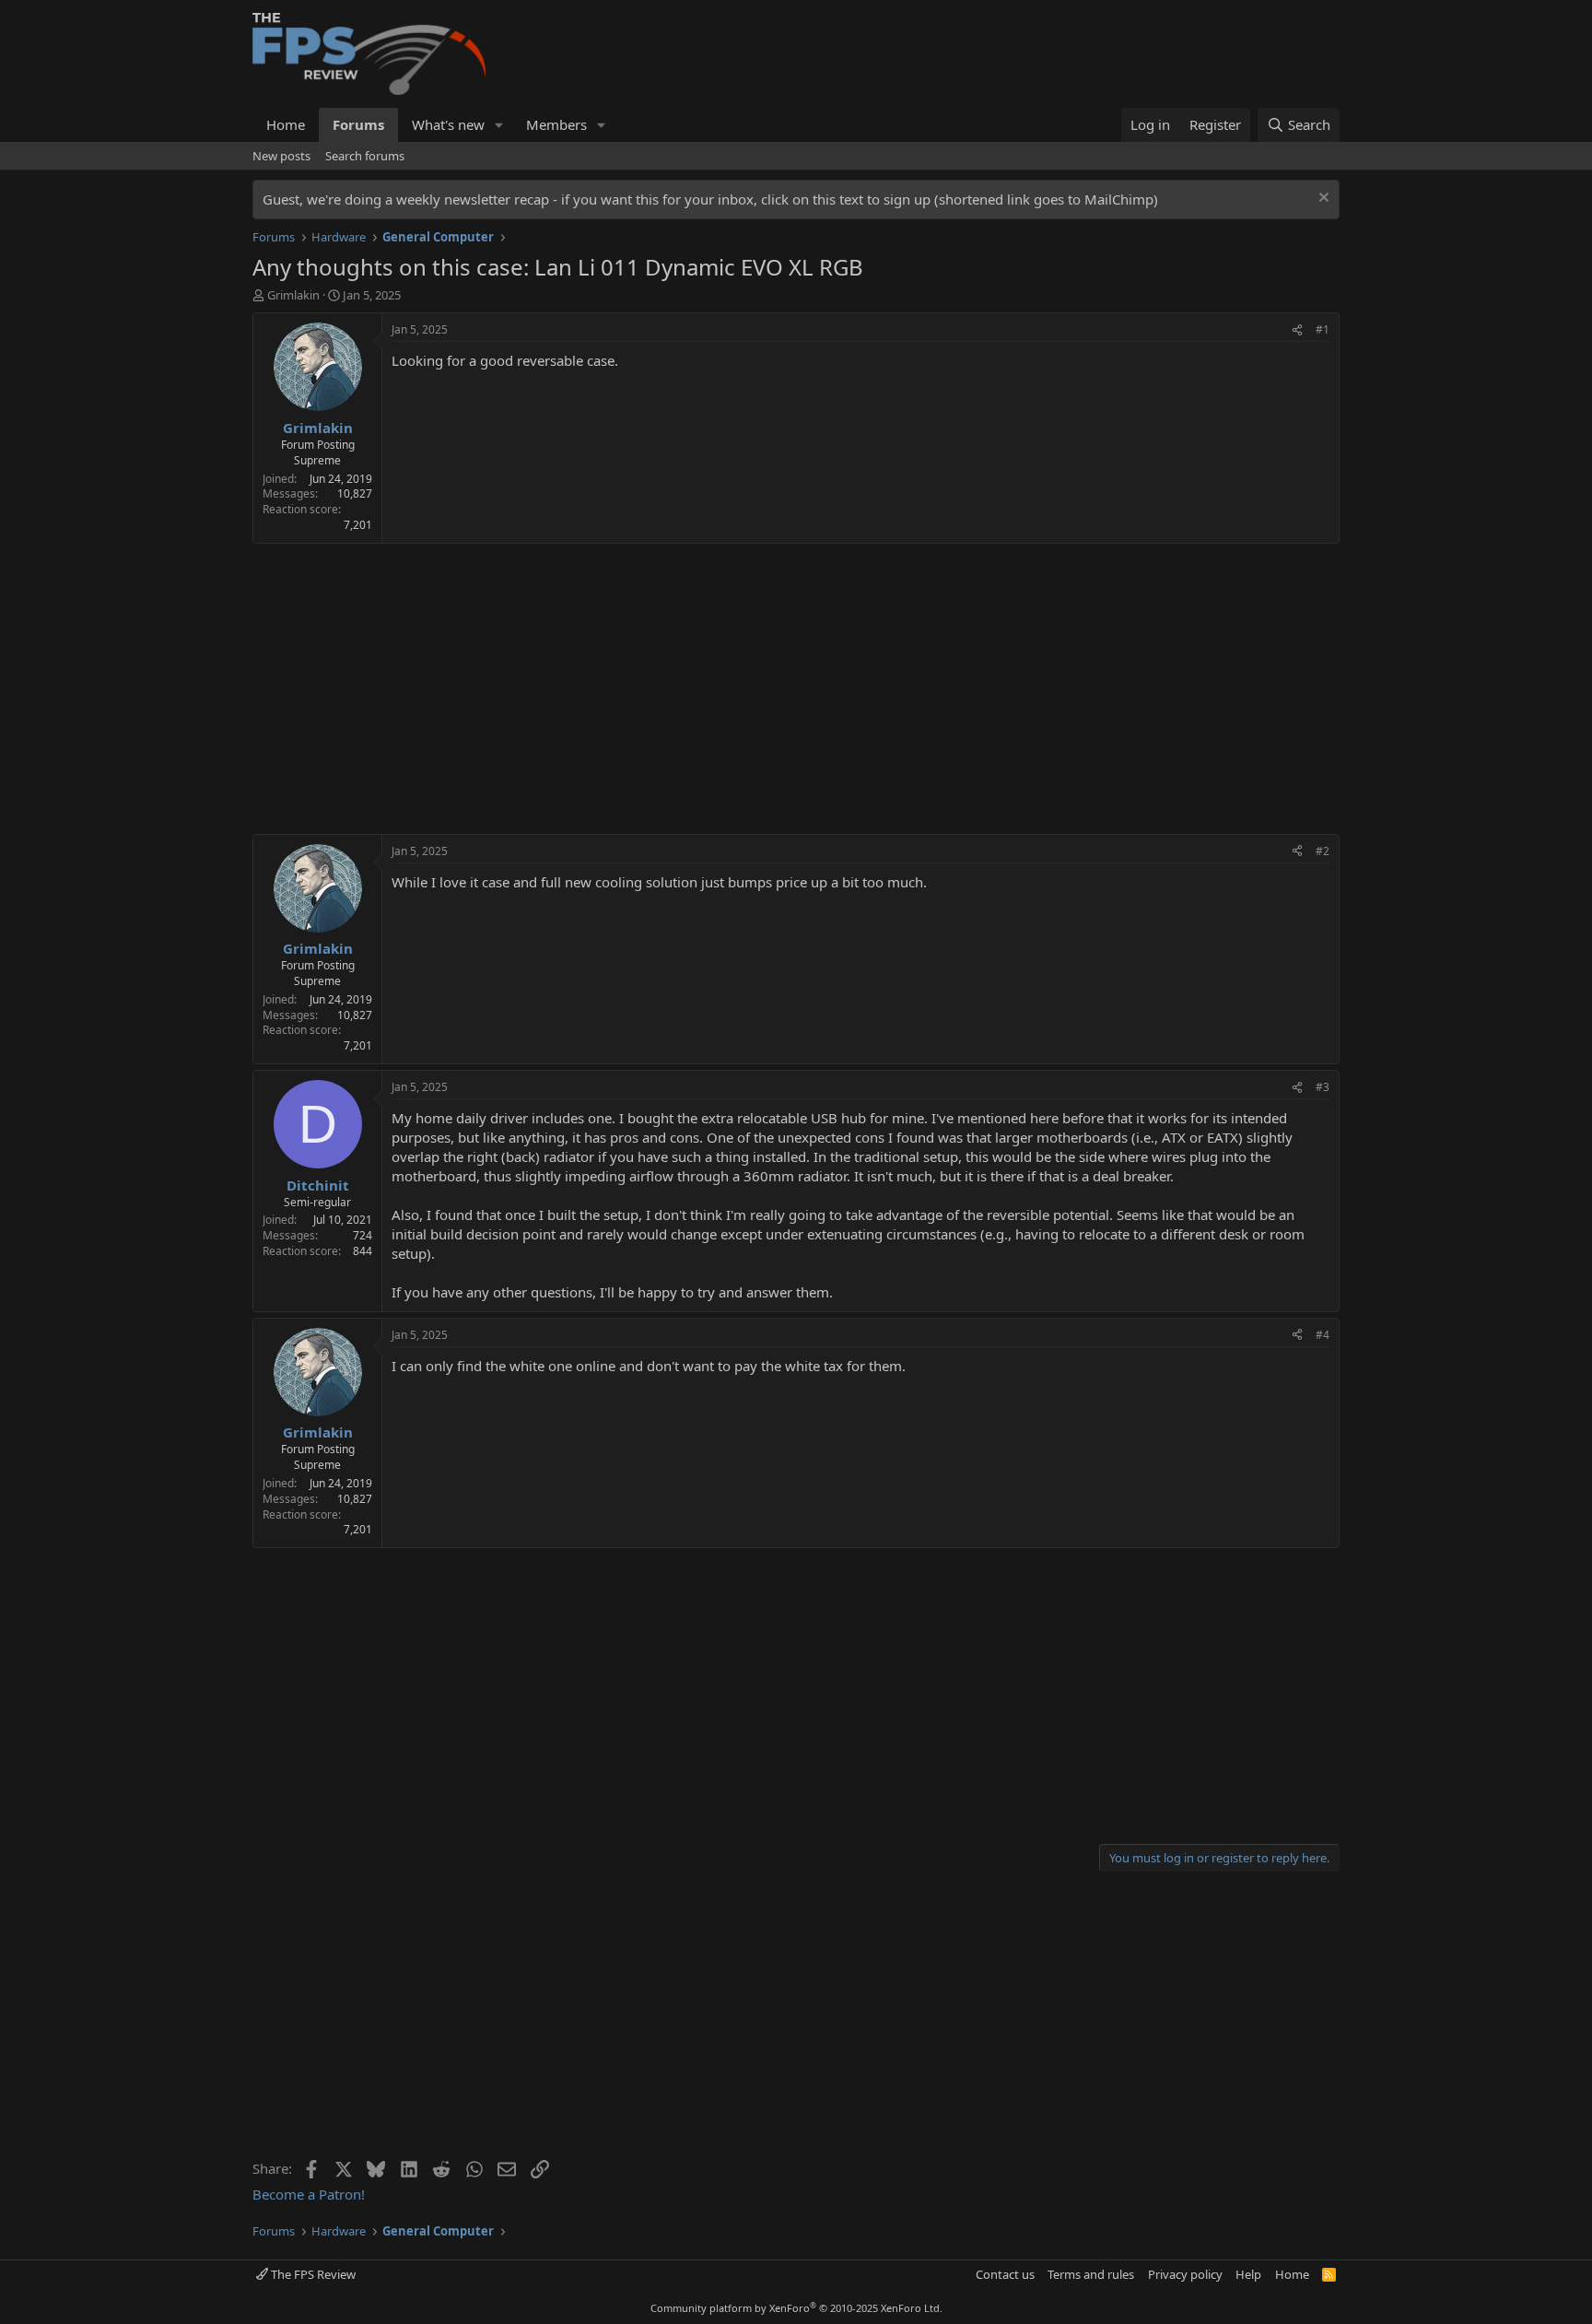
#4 (1323, 1335)
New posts (281, 156)
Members (556, 124)
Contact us (1005, 2274)
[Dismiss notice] (1322, 200)
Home (286, 124)
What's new (448, 124)
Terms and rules (1091, 2274)
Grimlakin (293, 295)
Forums (358, 124)
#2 (1323, 851)
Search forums (365, 156)
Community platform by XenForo (796, 2308)
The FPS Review (312, 2274)
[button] (499, 125)
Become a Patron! (309, 2194)
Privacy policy (1185, 2274)
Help (1248, 2274)
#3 (1323, 1087)
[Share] (1297, 330)
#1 (1323, 329)
